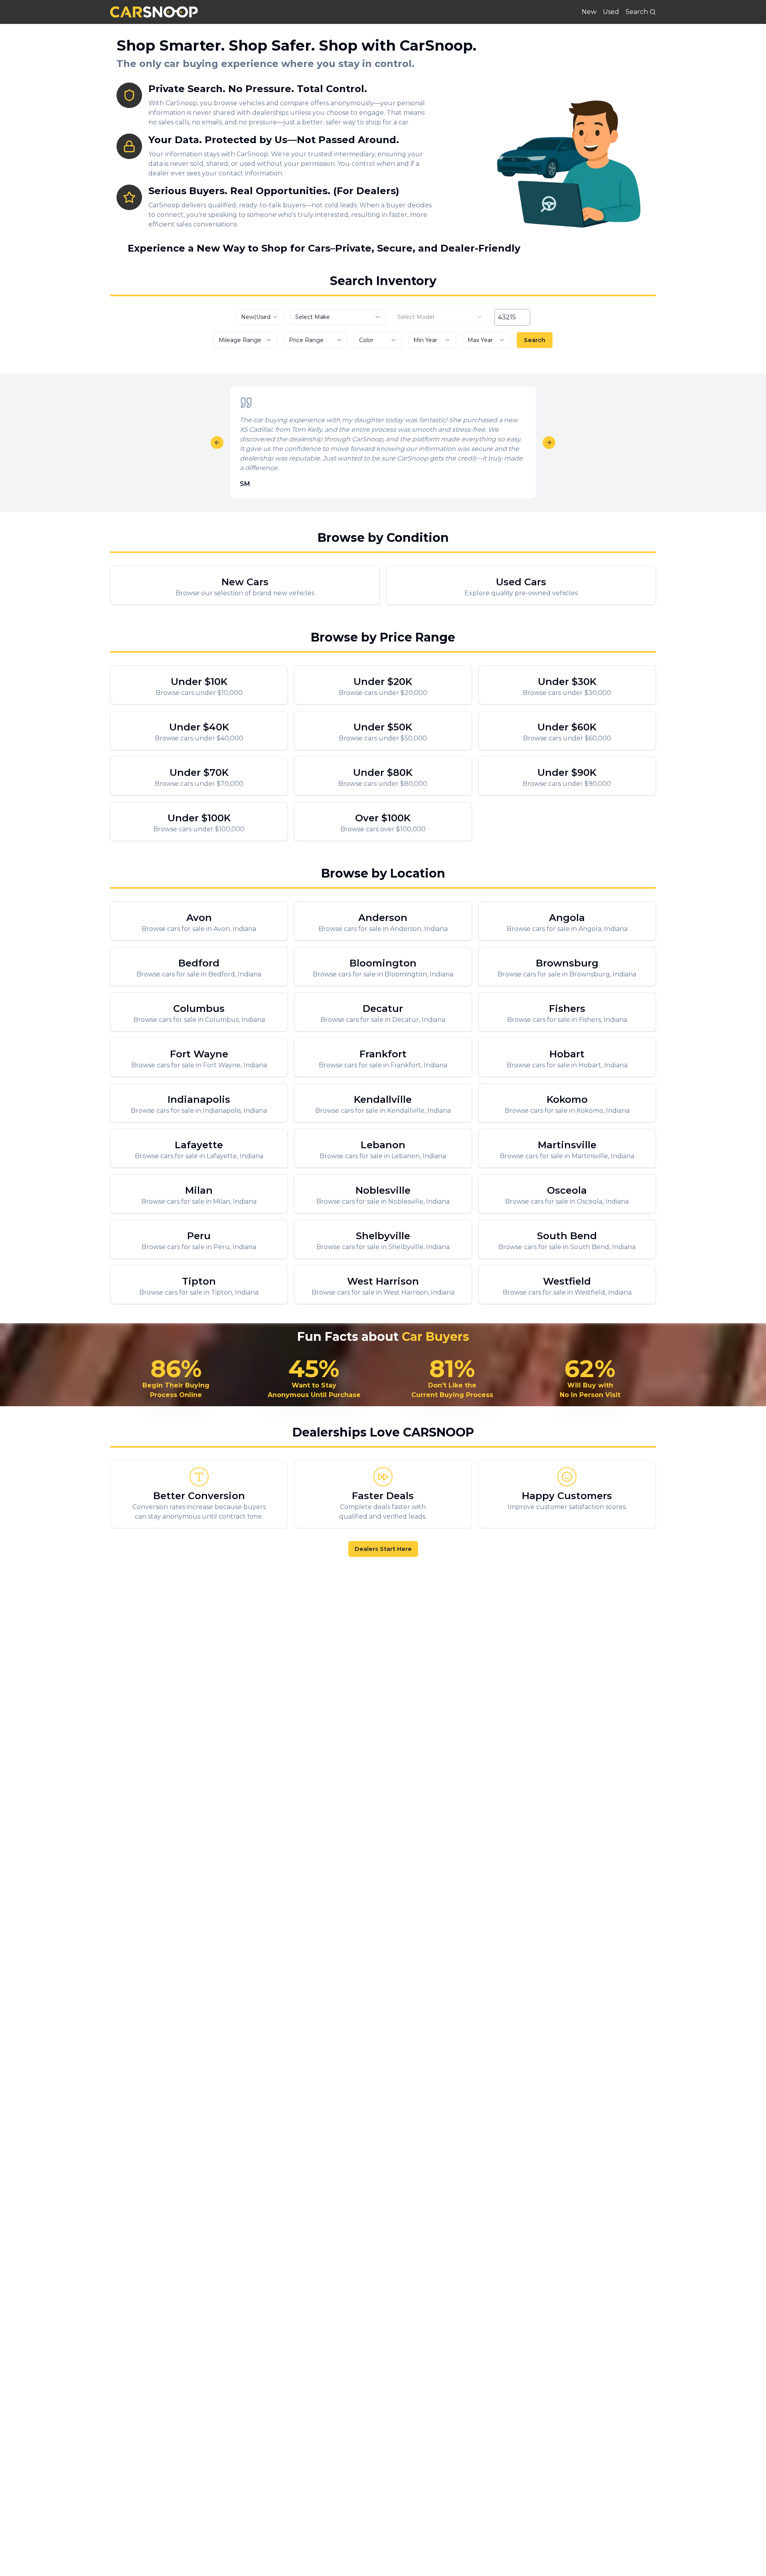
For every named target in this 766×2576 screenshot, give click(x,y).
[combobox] (260, 317)
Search (535, 340)
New (589, 12)
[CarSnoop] (154, 12)
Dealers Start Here (383, 1549)
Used (611, 12)
